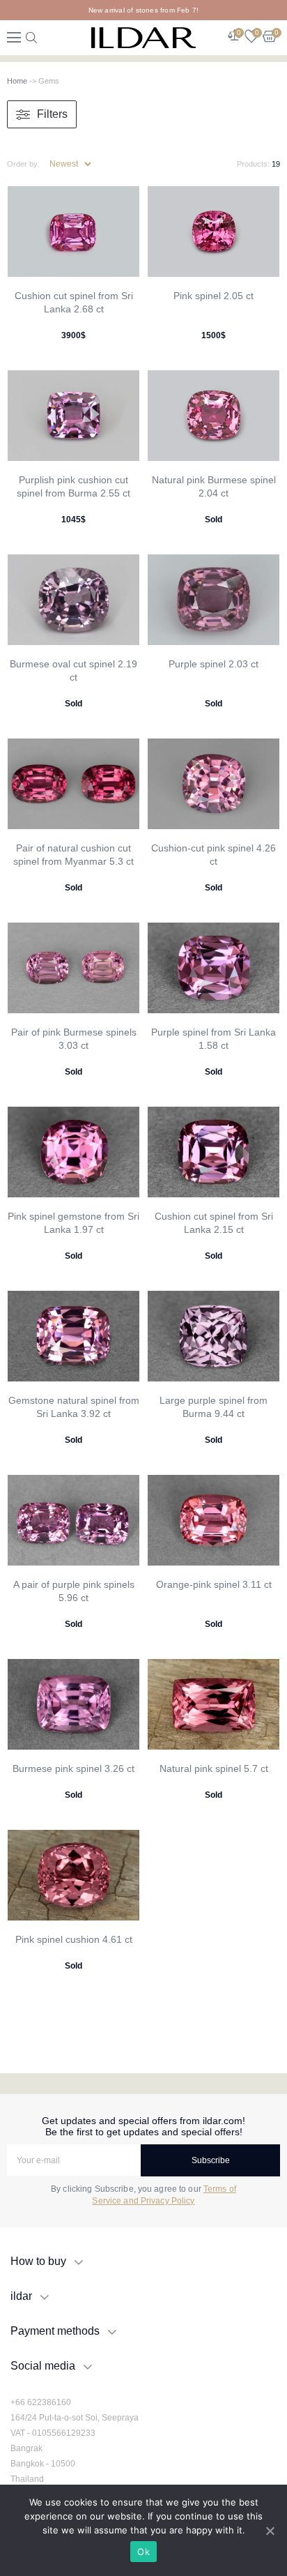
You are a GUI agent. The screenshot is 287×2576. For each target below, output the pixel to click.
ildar (21, 2296)
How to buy (38, 2261)
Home (17, 81)
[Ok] (270, 2531)
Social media (43, 2366)
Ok (143, 2552)
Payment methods (55, 2331)
